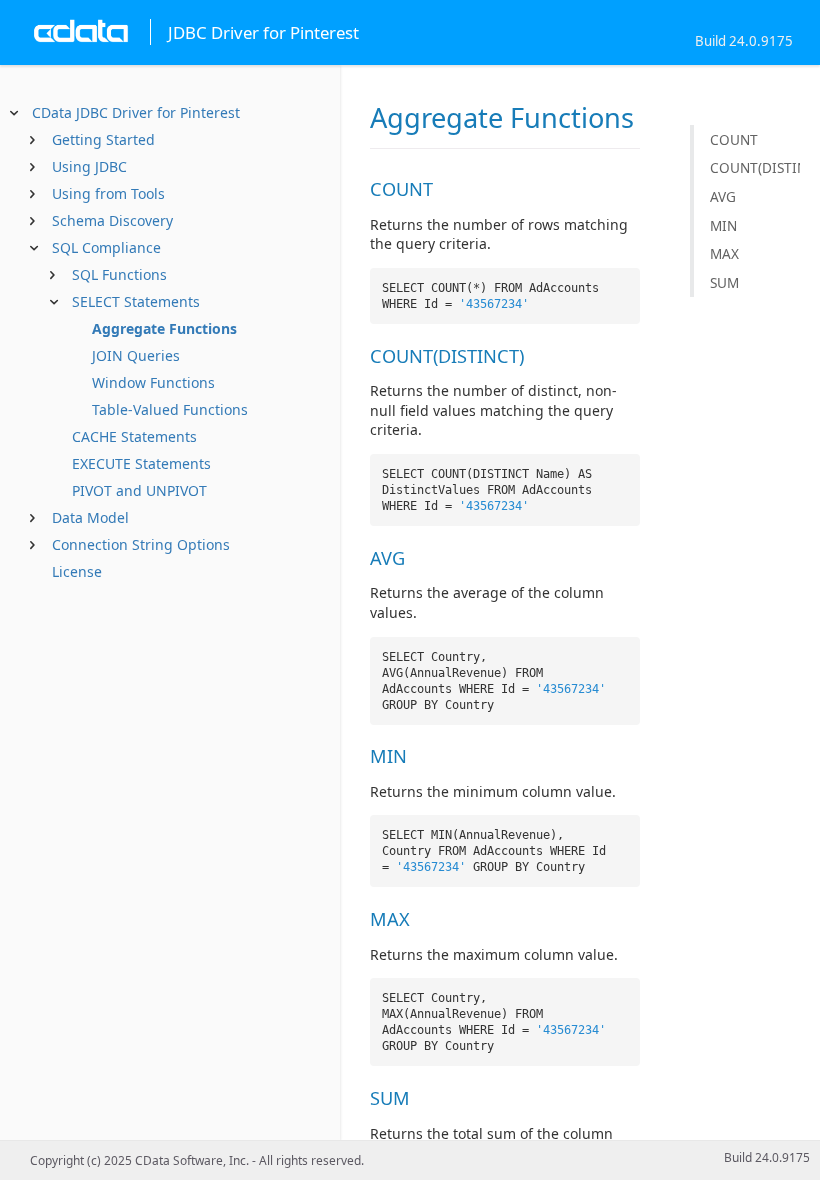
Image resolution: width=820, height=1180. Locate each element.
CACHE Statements (134, 436)
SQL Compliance (106, 247)
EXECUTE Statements (141, 463)
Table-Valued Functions (170, 409)
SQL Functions (119, 274)
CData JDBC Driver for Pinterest (136, 112)
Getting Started (103, 139)
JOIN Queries (136, 355)
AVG (723, 196)
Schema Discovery (112, 220)
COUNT (734, 139)
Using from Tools (108, 193)
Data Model (90, 517)
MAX (724, 253)
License (77, 571)
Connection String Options (141, 544)
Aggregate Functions (164, 328)
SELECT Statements (136, 301)
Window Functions (153, 382)
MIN (723, 225)
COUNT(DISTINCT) (755, 167)
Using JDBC (89, 166)
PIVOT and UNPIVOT (139, 490)
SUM (724, 282)
